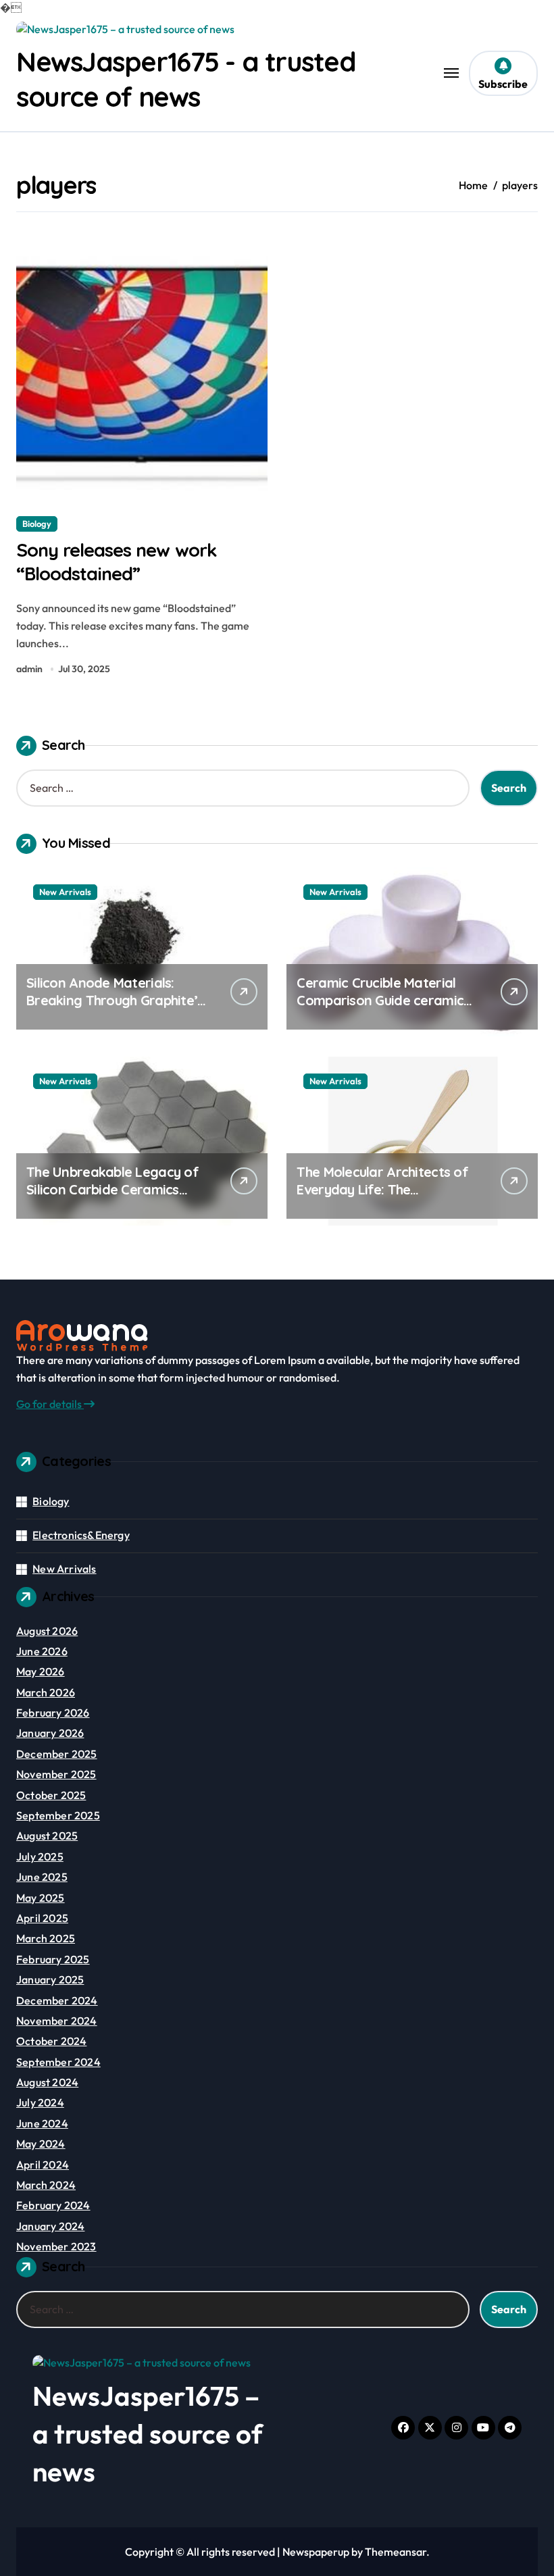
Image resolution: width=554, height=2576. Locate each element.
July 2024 (40, 2102)
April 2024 (43, 2165)
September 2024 (58, 2062)
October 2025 (51, 1795)
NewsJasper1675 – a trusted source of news (148, 2433)
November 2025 (56, 1774)
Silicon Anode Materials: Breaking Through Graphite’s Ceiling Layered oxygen (115, 1000)
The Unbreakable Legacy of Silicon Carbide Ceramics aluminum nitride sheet (112, 1189)
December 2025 (57, 1754)
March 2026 (46, 1692)
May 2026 (41, 1671)
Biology (37, 524)
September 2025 (58, 1815)
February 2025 (53, 1959)
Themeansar (396, 2552)
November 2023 (56, 2246)
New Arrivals (65, 892)
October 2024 (51, 2041)
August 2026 (47, 1631)
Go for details (50, 1404)
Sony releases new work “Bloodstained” (117, 562)
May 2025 (41, 1898)
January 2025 (50, 1979)
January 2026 (50, 1733)
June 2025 (42, 1877)
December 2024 (57, 2000)
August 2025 (47, 1836)
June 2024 (42, 2123)
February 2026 (53, 1713)
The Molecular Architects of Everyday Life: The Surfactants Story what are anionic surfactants (382, 1198)
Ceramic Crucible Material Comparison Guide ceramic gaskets (380, 1000)
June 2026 (42, 1651)
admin (29, 669)
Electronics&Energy (81, 1535)
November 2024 (57, 2021)
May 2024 (41, 2144)
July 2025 (40, 1857)
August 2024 (47, 2082)
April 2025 (42, 1918)
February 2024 (53, 2205)
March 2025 (46, 1938)
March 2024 (46, 2185)
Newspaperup (316, 2552)
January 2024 (50, 2226)
